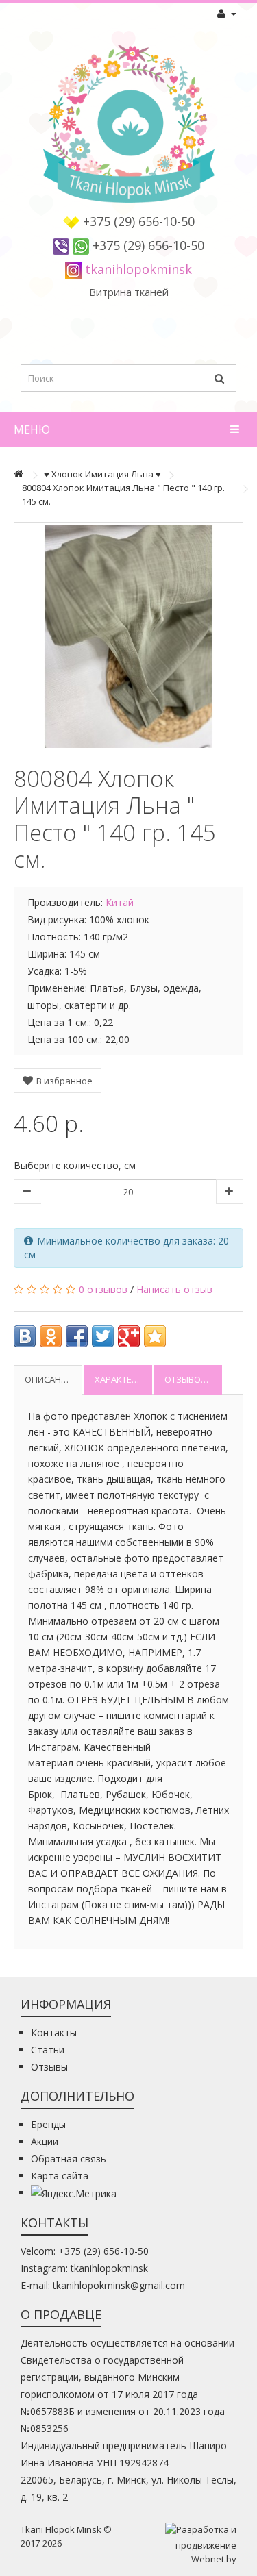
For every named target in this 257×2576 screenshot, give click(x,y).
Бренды (48, 2124)
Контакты (54, 2033)
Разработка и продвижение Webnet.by (206, 2544)
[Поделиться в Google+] (129, 1336)
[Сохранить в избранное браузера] (155, 1336)
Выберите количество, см (75, 1165)
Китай (120, 902)
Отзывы (49, 2067)
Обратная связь (69, 2159)
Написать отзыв (174, 1289)
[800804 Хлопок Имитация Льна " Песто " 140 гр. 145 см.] (128, 637)
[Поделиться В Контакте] (25, 1336)
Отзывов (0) (191, 1379)
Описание (48, 1379)
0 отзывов (103, 1289)
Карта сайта (60, 2176)
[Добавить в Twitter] (103, 1336)
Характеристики (123, 1379)
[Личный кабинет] (227, 14)
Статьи (48, 2050)
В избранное (63, 1081)
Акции (45, 2141)
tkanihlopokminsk (138, 269)
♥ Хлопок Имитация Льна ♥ (102, 474)
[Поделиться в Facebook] (77, 1336)
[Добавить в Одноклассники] (51, 1336)
